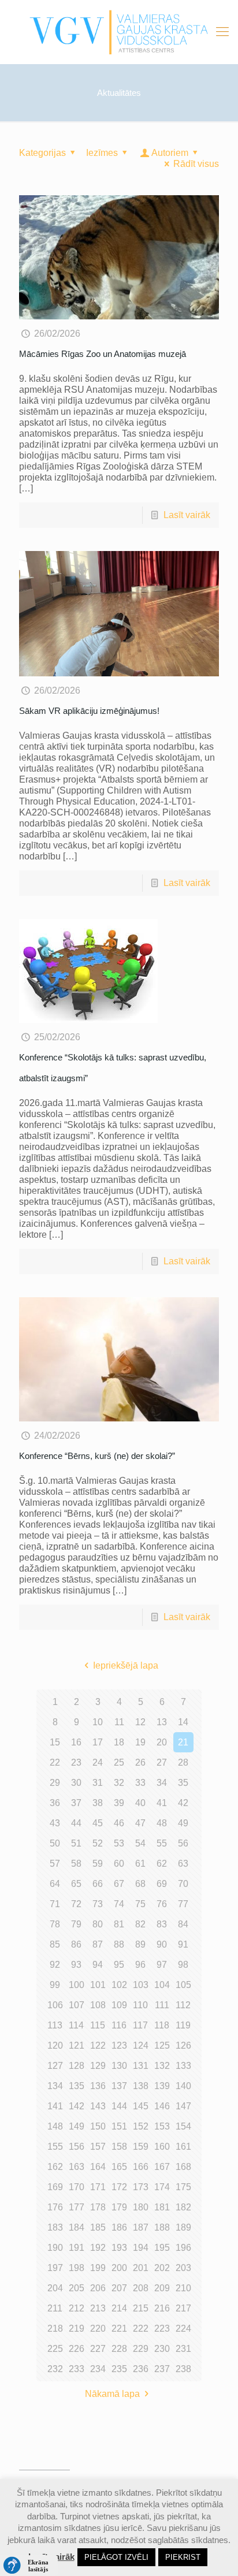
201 (141, 2268)
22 (55, 1762)
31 (98, 1783)
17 (98, 1742)
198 (77, 2268)
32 (119, 1783)
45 (98, 1823)
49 (183, 1823)
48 (162, 1823)
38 (98, 1803)
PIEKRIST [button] (183, 2557)
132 (162, 2066)
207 (119, 2288)
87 (98, 1944)
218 (55, 2329)
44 (76, 1823)
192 (98, 2248)
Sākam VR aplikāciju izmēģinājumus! (89, 711)
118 (162, 2025)
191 (77, 2248)
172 (119, 2187)
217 (183, 2308)
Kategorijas (42, 153)
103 (141, 1985)
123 (119, 2045)
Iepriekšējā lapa (125, 1665)
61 (140, 1864)
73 (98, 1904)
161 (183, 2147)
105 (183, 1985)
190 (55, 2248)
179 (119, 2207)
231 (183, 2349)
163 (77, 2167)
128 (77, 2066)
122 (98, 2045)
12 (140, 1722)
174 (162, 2187)
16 (76, 1742)
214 (119, 2308)
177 (77, 2207)
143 (98, 2106)
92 (55, 1965)
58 (76, 1864)
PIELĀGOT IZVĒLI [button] (116, 2557)
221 (119, 2329)
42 (183, 1803)
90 (162, 1944)
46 (119, 1823)
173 (141, 2187)
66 (98, 1884)
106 (55, 2005)
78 (55, 1924)
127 (55, 2066)
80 (98, 1924)
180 (141, 2207)
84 (183, 1924)
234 (98, 2369)
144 (119, 2106)
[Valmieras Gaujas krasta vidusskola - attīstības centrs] (119, 32)
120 (55, 2045)
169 (55, 2187)
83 (162, 1924)
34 (162, 1783)
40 (140, 1803)
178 (98, 2207)
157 (98, 2147)
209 (162, 2288)
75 (140, 1904)
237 (162, 2369)
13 (162, 1722)
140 (183, 2086)
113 (55, 2025)
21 (183, 1742)
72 (76, 1904)
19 (140, 1742)
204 (55, 2288)
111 (162, 2005)
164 (98, 2167)
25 (119, 1762)
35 (183, 1783)
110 (140, 2005)
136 (98, 2086)
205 (77, 2288)
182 (183, 2207)
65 (76, 1884)
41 (162, 1803)
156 (77, 2147)
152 (141, 2126)
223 (162, 2329)
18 (119, 1742)
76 (162, 1904)
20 (162, 1742)
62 (162, 1864)
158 (119, 2147)
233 (77, 2369)
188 (162, 2227)
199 (98, 2268)
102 (119, 1985)
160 (162, 2147)
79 (76, 1924)
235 (119, 2369)
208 (141, 2288)
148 (55, 2126)
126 (183, 2045)
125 (162, 2045)
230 (162, 2349)
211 (55, 2308)
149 (77, 2126)
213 (98, 2308)
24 (98, 1762)
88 (119, 1944)
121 (77, 2045)
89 (140, 1944)
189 (183, 2227)
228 (119, 2349)
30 (76, 1783)
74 (119, 1904)
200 (119, 2268)
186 (119, 2227)
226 (77, 2349)
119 (183, 2025)
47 (140, 1823)
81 (119, 1924)
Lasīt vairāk (187, 515)
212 (77, 2308)
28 (183, 1762)
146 (162, 2106)
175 (183, 2187)
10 (98, 1722)
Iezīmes (102, 153)
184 (77, 2227)
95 (119, 1965)
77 (183, 1904)
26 (140, 1762)
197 (55, 2268)
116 (119, 2025)
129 (98, 2066)
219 (77, 2329)
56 (183, 1843)
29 (55, 1783)
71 (55, 1904)
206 (98, 2288)
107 (77, 2005)
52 (98, 1843)
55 (162, 1843)
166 (141, 2167)
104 (162, 1985)
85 (55, 1944)
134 (55, 2086)
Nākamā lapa (112, 2394)
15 (55, 1742)
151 (119, 2126)
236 (141, 2369)
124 (141, 2045)
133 (183, 2066)
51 (76, 1843)
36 (55, 1803)
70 (183, 1884)
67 (119, 1884)
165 (119, 2167)
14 (183, 1722)
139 (162, 2086)
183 (55, 2227)
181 (162, 2207)
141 (55, 2106)
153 (162, 2126)
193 (119, 2248)
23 (76, 1762)
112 (183, 2005)
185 (98, 2227)
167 (162, 2167)
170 (77, 2187)
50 (55, 1843)
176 (55, 2207)
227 (98, 2349)
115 (98, 2025)
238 (183, 2369)
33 (140, 1783)
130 (119, 2066)
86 (76, 1944)
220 (98, 2329)
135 (77, 2086)
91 (183, 1944)
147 (183, 2106)
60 (119, 1864)
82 (140, 1924)
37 (76, 1803)
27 (162, 1762)
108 (98, 2005)
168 (183, 2167)
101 (98, 1985)
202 (162, 2268)
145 (141, 2106)
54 (140, 1843)
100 (77, 1985)
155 (55, 2147)
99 (55, 1985)
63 (183, 1864)
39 (119, 1803)
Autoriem (170, 153)
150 (98, 2126)
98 (183, 1965)
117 (140, 2025)
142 (77, 2106)
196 (183, 2248)
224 (183, 2329)
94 (98, 1965)
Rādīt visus (196, 164)
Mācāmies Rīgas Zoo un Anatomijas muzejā (103, 354)
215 (141, 2308)
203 (183, 2268)
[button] (29, 2566)
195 (162, 2248)
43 (55, 1823)
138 (141, 2086)
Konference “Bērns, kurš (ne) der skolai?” (97, 1456)
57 (55, 1864)
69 (162, 1884)
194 (141, 2248)
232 (55, 2369)
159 (141, 2147)
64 (55, 1884)
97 (162, 1965)
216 (162, 2308)
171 (98, 2187)
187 (141, 2227)
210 (183, 2288)
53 (119, 1843)
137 (119, 2086)
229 (141, 2349)
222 (141, 2329)
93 (76, 1965)
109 (119, 2005)
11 (119, 1722)
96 (140, 1965)
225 (55, 2349)
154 (183, 2126)
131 (141, 2066)
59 (98, 1864)
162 (55, 2167)
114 (76, 2025)
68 (140, 1884)
